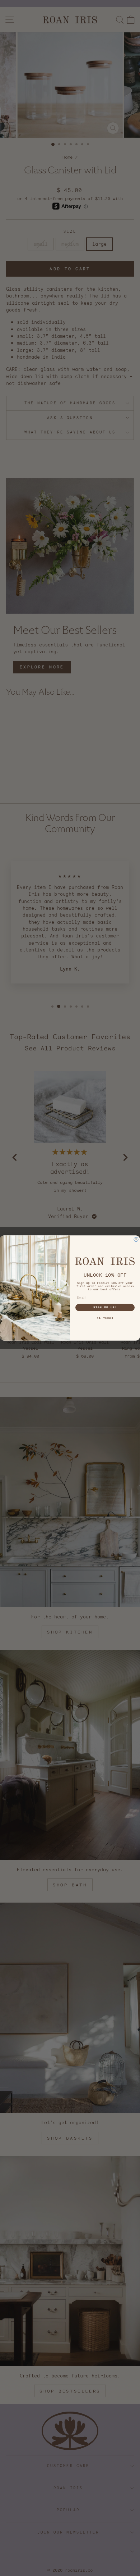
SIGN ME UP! (105, 1307)
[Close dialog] (136, 1239)
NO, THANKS (105, 1318)
